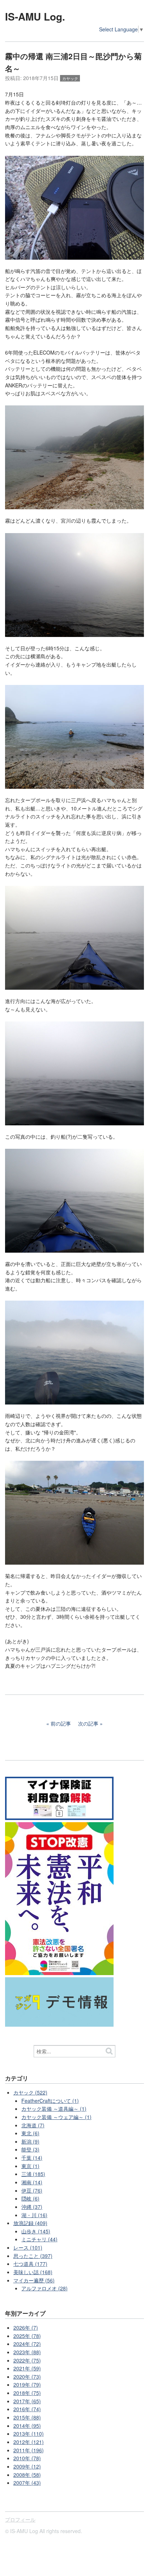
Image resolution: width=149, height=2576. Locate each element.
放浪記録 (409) (30, 2223)
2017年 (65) (27, 2401)
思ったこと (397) (33, 2256)
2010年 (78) (27, 2458)
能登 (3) (30, 2149)
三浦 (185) (33, 2174)
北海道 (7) (33, 2125)
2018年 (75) (27, 2393)
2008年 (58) (27, 2475)
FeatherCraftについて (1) (50, 2101)
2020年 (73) (27, 2377)
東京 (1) (30, 2166)
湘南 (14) (32, 2182)
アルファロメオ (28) (44, 2288)
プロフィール (20, 2519)
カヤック (70, 78)
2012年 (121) (29, 2442)
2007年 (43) (27, 2483)
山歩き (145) (36, 2231)
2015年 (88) (27, 2417)
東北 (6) (30, 2133)
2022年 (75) (27, 2360)
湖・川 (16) (34, 2215)
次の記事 (88, 1723)
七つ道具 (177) (30, 2264)
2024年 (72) (27, 2344)
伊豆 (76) (32, 2190)
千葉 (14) (32, 2158)
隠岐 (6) (30, 2198)
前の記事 (61, 1723)
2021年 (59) (27, 2368)
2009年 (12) (27, 2466)
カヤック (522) (30, 2092)
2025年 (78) (27, 2336)
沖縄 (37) (32, 2207)
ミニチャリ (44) (39, 2239)
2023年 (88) (27, 2352)
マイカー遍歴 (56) (34, 2280)
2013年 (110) (29, 2434)
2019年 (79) (27, 2384)
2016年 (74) (27, 2409)
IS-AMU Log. (35, 16)
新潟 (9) (30, 2141)
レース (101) (28, 2247)
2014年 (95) (27, 2426)
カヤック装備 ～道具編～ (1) (54, 2109)
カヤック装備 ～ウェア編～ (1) (56, 2117)
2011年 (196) (29, 2450)
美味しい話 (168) (33, 2272)
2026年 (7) (26, 2327)
